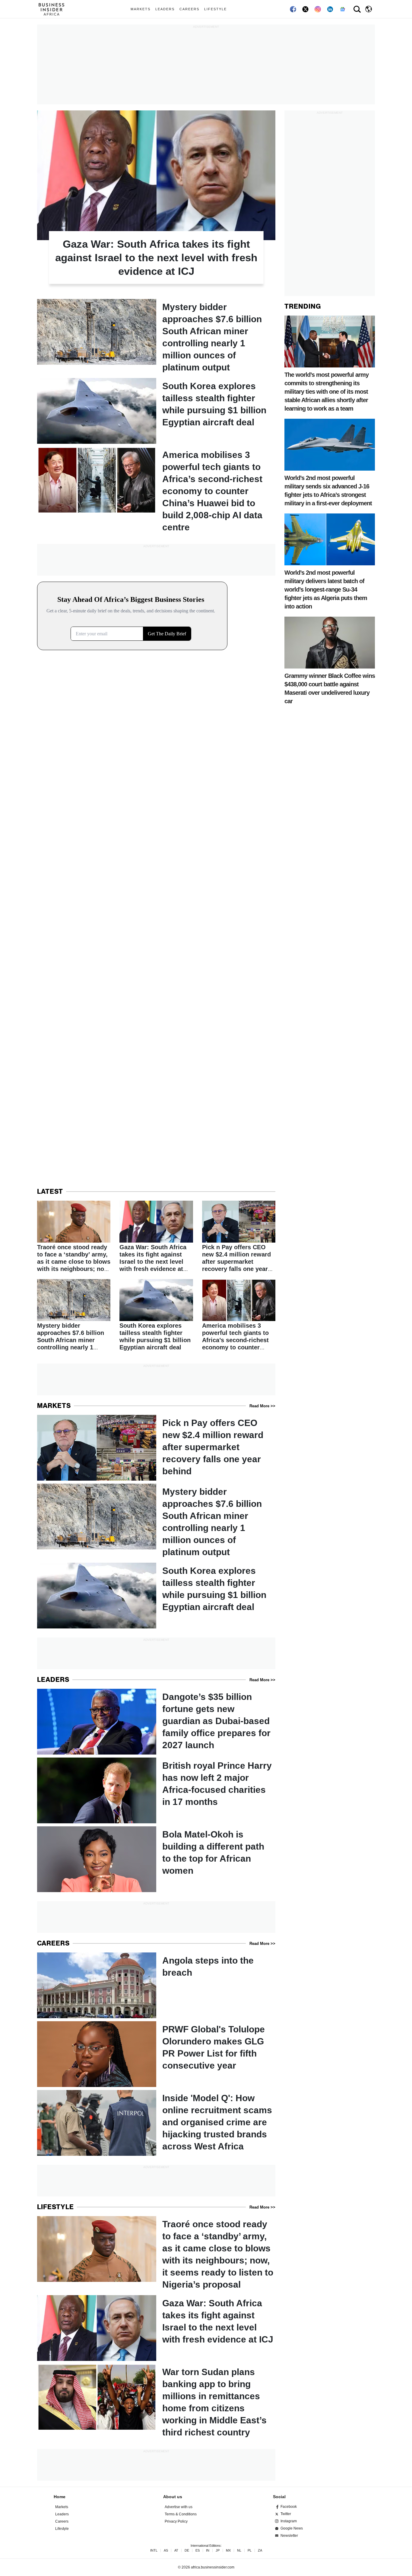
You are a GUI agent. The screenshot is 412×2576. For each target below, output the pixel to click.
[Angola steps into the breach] (156, 1985)
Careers (189, 9)
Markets (141, 9)
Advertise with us (179, 2507)
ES (198, 2551)
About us (173, 2497)
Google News (292, 2528)
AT (176, 2551)
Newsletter (289, 2536)
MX (228, 2551)
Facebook (289, 2507)
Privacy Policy (176, 2521)
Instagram (289, 2521)
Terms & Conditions (181, 2514)
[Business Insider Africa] (54, 9)
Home (60, 2497)
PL (250, 2551)
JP (218, 2551)
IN (208, 2551)
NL (239, 2551)
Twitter (286, 2514)
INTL (154, 2551)
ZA (260, 2551)
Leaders (165, 9)
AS (166, 2551)
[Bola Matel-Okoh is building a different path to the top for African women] (156, 1859)
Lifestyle (216, 9)
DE (187, 2551)
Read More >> (262, 1406)
